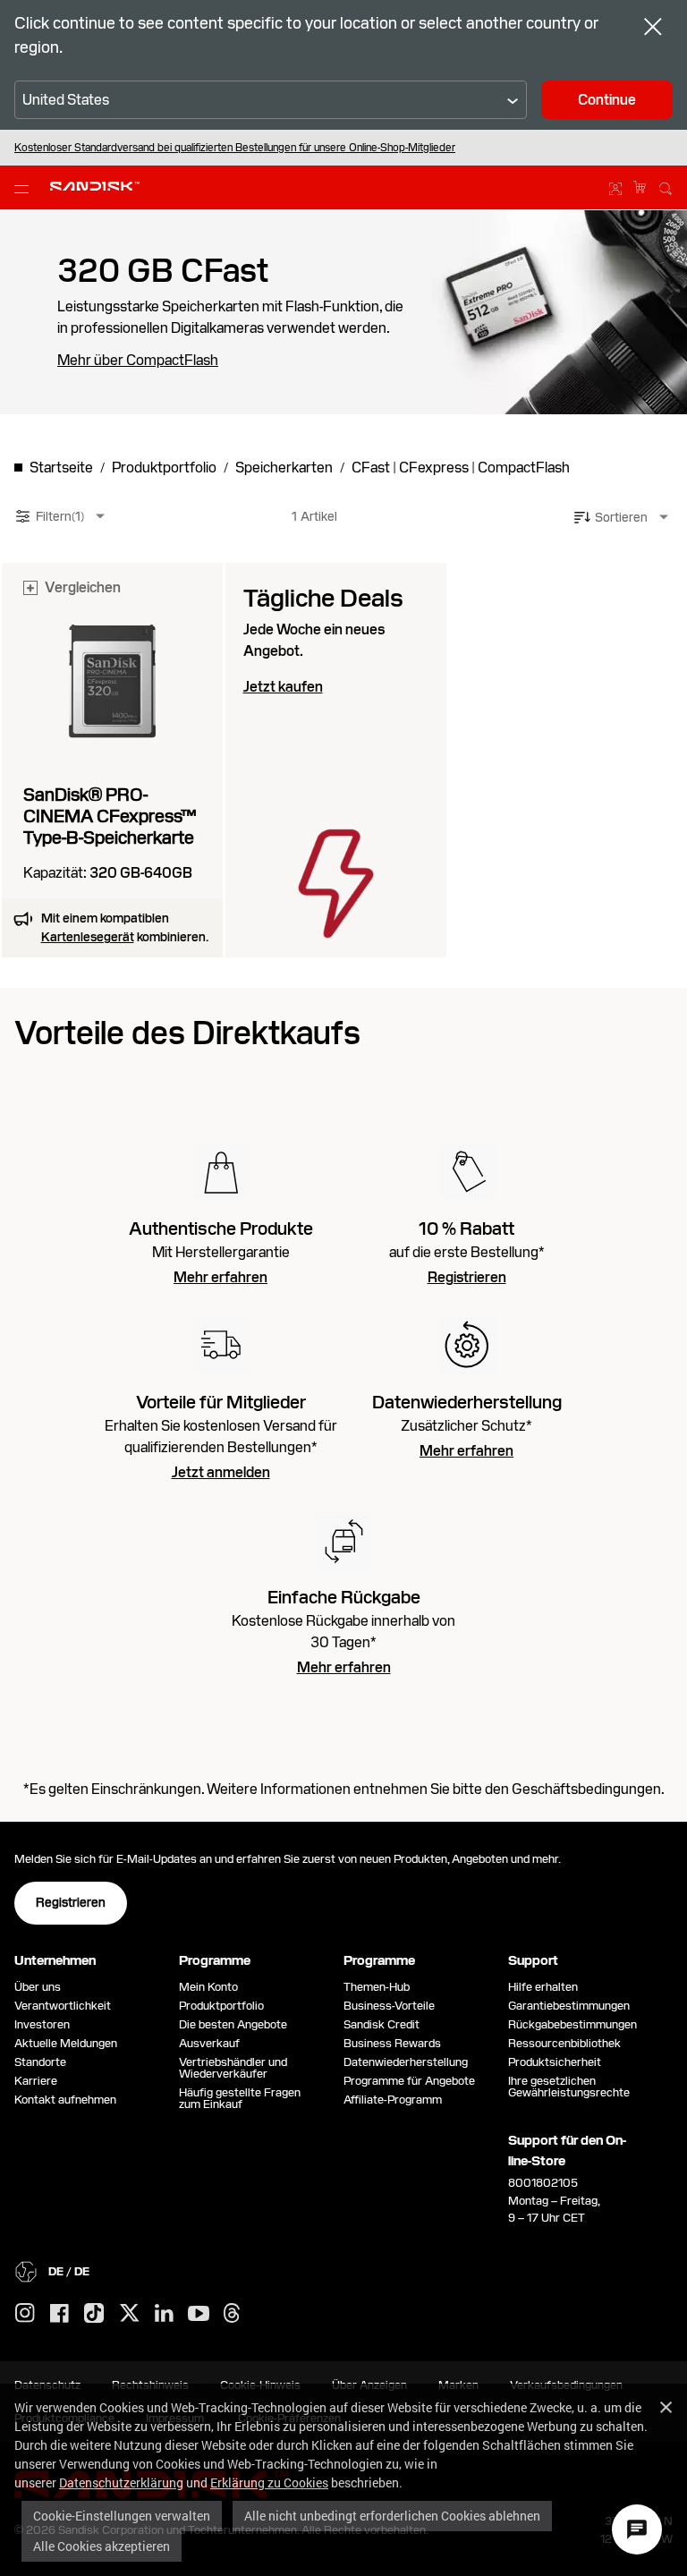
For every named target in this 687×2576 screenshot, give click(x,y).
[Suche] (666, 186)
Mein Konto (208, 1987)
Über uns (38, 1987)
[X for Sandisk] (130, 2314)
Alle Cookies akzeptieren (102, 2546)
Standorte (40, 2062)
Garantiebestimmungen (569, 2006)
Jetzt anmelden (221, 1473)
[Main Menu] (25, 188)
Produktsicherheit (555, 2062)
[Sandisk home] (95, 186)
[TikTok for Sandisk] (94, 2314)
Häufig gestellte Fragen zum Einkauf (240, 2098)
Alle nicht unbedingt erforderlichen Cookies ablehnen (392, 2516)
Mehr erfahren (221, 1278)
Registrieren (467, 1278)
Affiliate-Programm (393, 2100)
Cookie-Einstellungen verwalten (122, 2516)
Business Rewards (392, 2043)
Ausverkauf (209, 2043)
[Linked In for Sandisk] (164, 2314)
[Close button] (653, 29)
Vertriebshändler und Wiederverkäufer (233, 2068)
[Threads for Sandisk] (232, 2314)
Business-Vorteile (389, 2006)
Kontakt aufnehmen (65, 2100)
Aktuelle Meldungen (66, 2043)
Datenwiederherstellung (406, 2062)
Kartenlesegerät (88, 937)
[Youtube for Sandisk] (199, 2314)
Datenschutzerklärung (121, 2482)
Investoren (42, 2024)
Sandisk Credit (382, 2024)
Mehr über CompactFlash (138, 361)
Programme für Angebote (409, 2081)
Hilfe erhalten (543, 1987)
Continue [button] (607, 100)
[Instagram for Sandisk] (25, 2314)
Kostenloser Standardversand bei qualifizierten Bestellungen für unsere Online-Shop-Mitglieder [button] (235, 148)
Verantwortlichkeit (63, 2006)
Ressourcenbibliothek (564, 2043)
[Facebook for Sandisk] (59, 2314)
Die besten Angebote (233, 2024)
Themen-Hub (377, 1987)
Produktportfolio (221, 2006)
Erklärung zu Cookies (269, 2482)
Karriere (36, 2081)
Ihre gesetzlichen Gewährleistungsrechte (572, 2087)
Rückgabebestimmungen (572, 2024)
